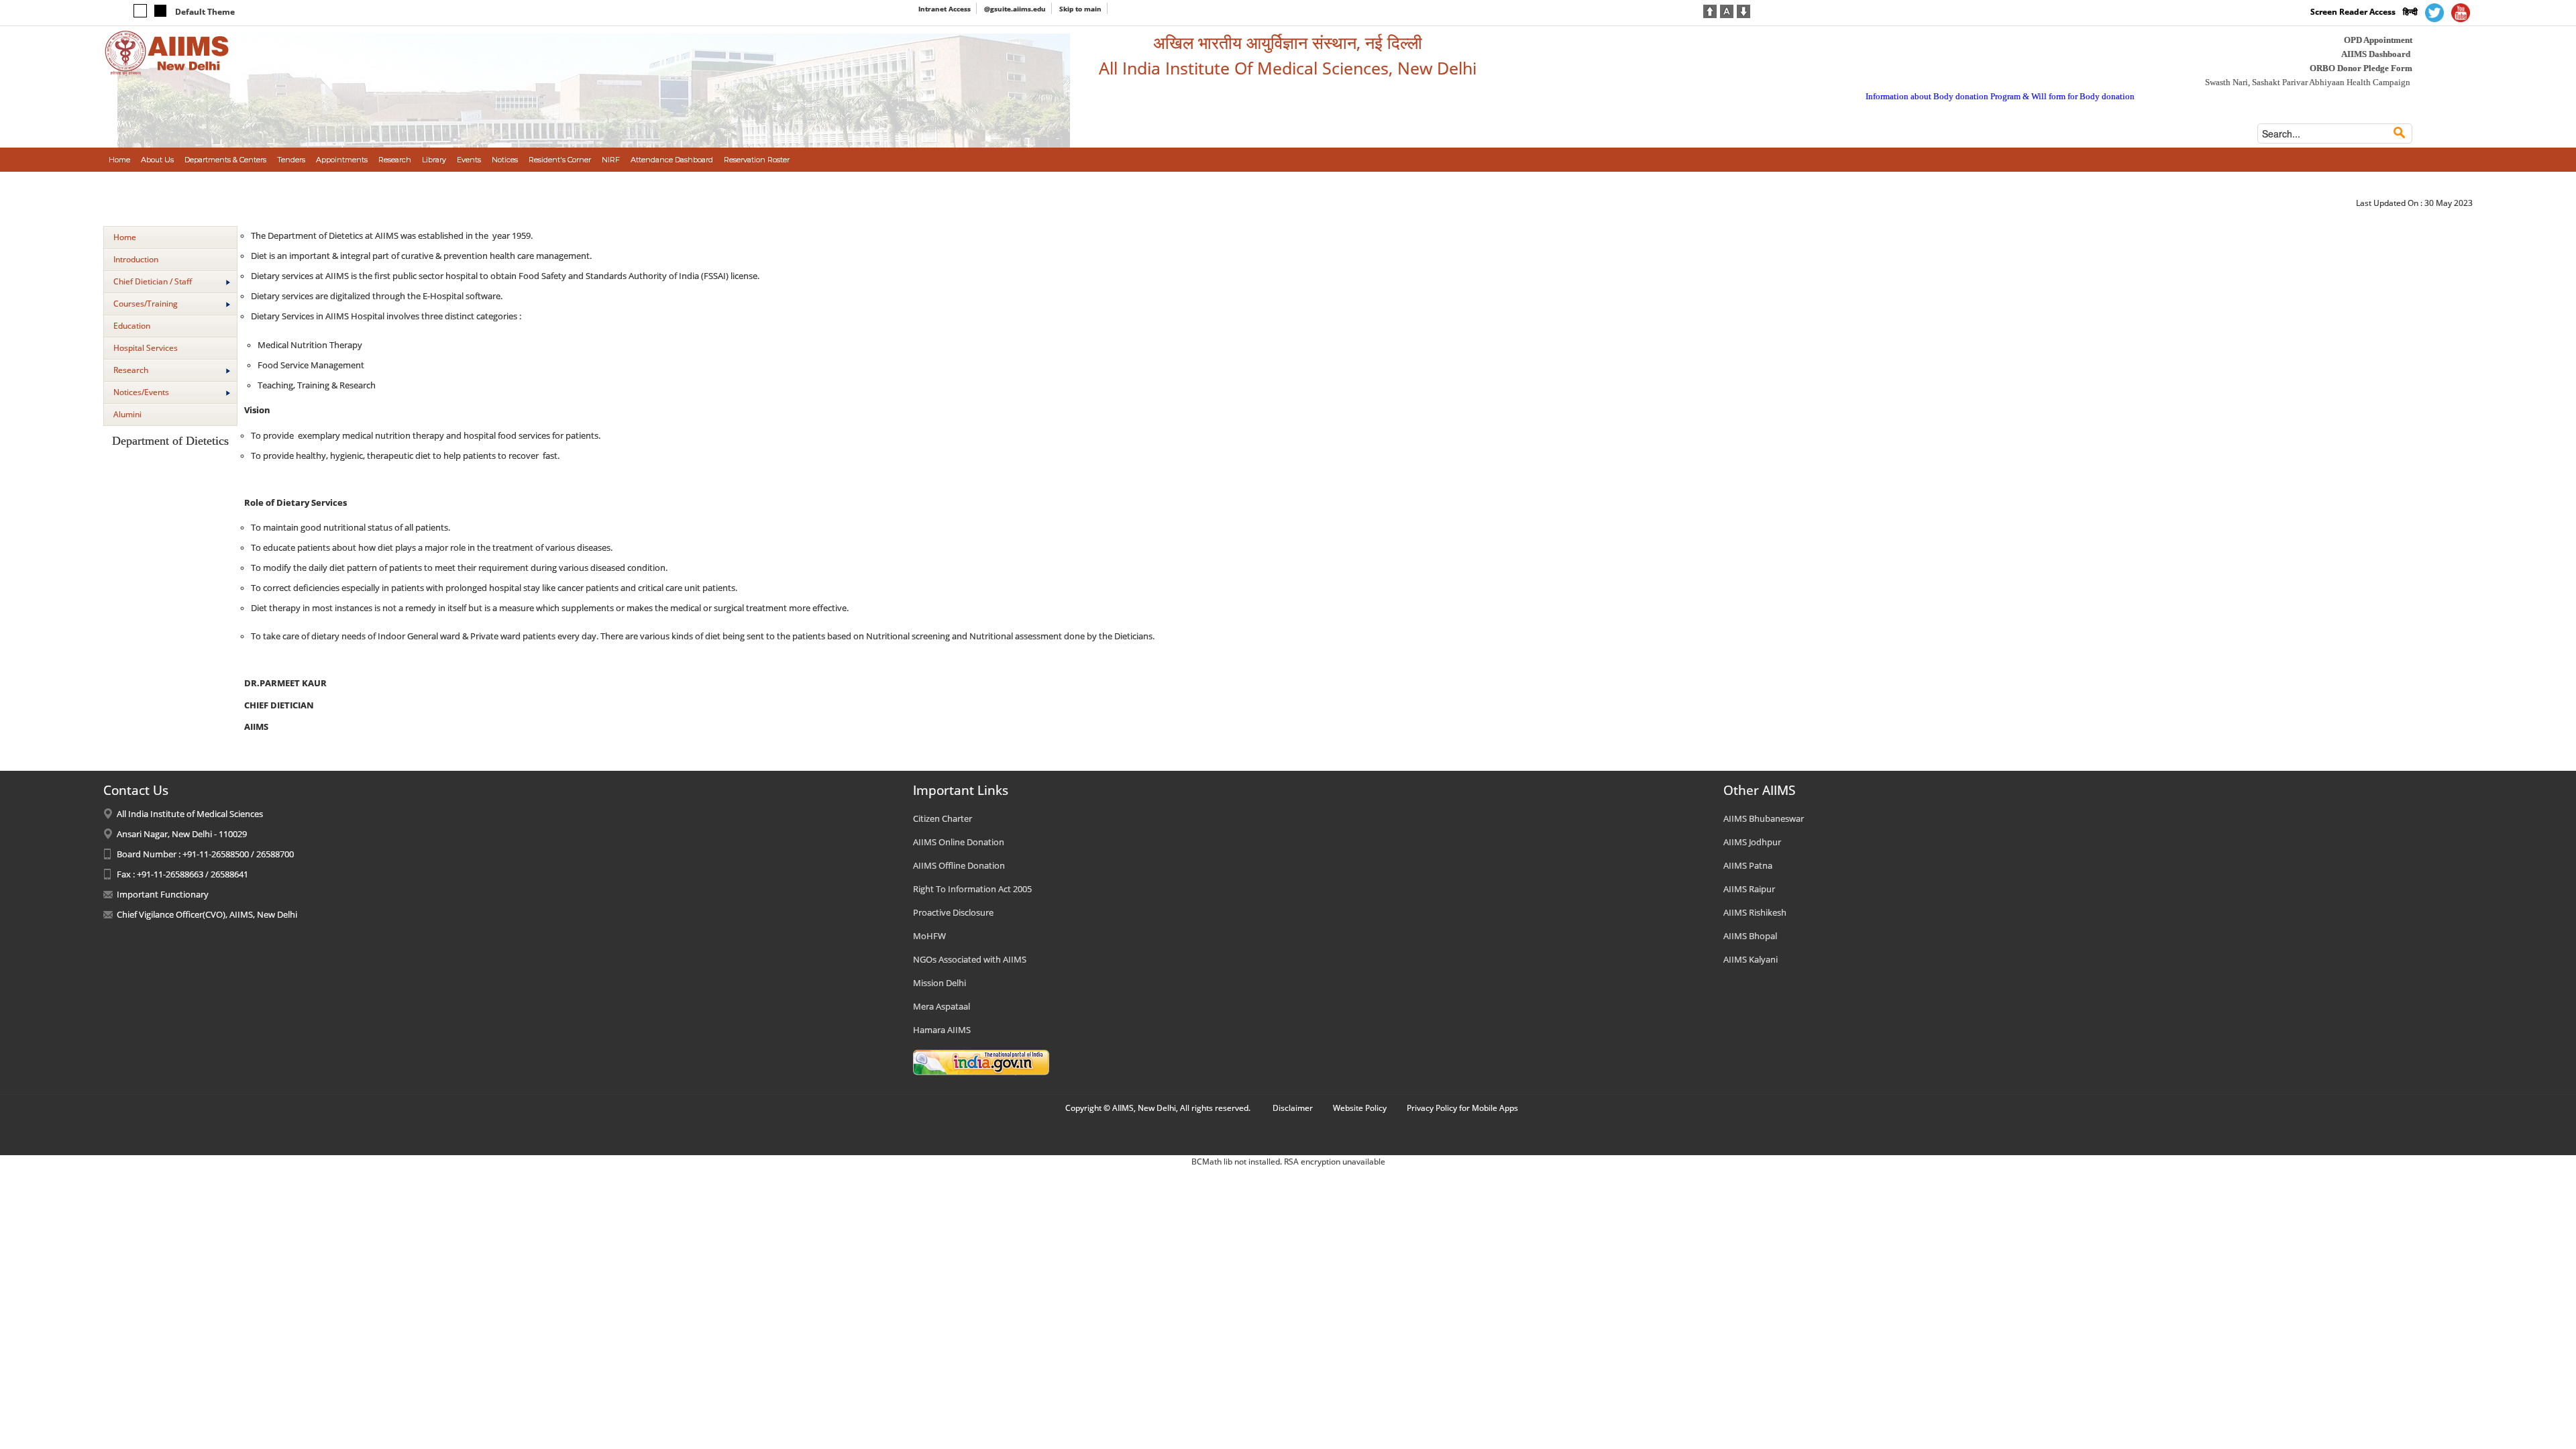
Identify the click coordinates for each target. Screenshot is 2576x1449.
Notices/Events (141, 392)
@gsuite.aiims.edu (1015, 9)
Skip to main (1080, 9)
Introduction (136, 259)
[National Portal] (981, 1062)
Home (125, 237)
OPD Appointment (2378, 40)
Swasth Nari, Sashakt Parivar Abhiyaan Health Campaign (2308, 82)
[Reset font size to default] (1727, 10)
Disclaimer (1293, 1108)
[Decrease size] (1743, 10)
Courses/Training (146, 304)
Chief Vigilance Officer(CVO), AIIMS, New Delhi (207, 914)
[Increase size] (1710, 10)
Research (131, 370)
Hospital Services (146, 348)
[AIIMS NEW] (167, 52)
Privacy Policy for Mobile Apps (1462, 1108)
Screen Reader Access (2353, 12)
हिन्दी (2410, 12)
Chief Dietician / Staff (153, 281)
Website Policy (1360, 1108)
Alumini (127, 414)
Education (132, 326)
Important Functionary (163, 894)
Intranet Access (945, 9)
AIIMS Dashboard (2376, 54)
